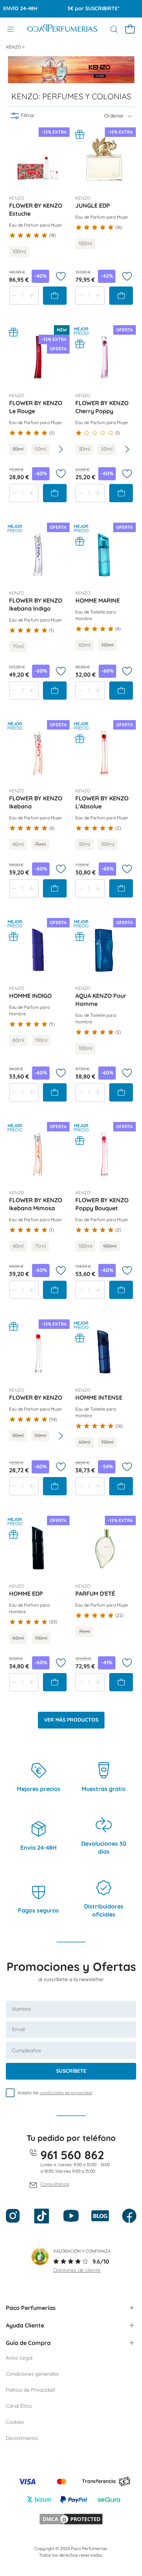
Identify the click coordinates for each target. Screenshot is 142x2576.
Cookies (15, 2422)
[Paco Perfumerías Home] (62, 29)
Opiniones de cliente (77, 2270)
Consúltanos (55, 2184)
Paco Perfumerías (31, 2308)
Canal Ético (19, 2406)
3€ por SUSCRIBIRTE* (84, 8)
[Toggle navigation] (11, 29)
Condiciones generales (32, 2374)
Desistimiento (22, 2438)
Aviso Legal (19, 2358)
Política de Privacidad (30, 2390)
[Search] (114, 29)
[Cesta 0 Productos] (130, 29)
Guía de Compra (28, 2343)
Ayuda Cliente (25, 2325)
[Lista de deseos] (61, 276)
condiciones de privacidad (66, 2093)
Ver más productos (71, 1720)
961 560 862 (72, 2155)
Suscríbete (71, 2071)
